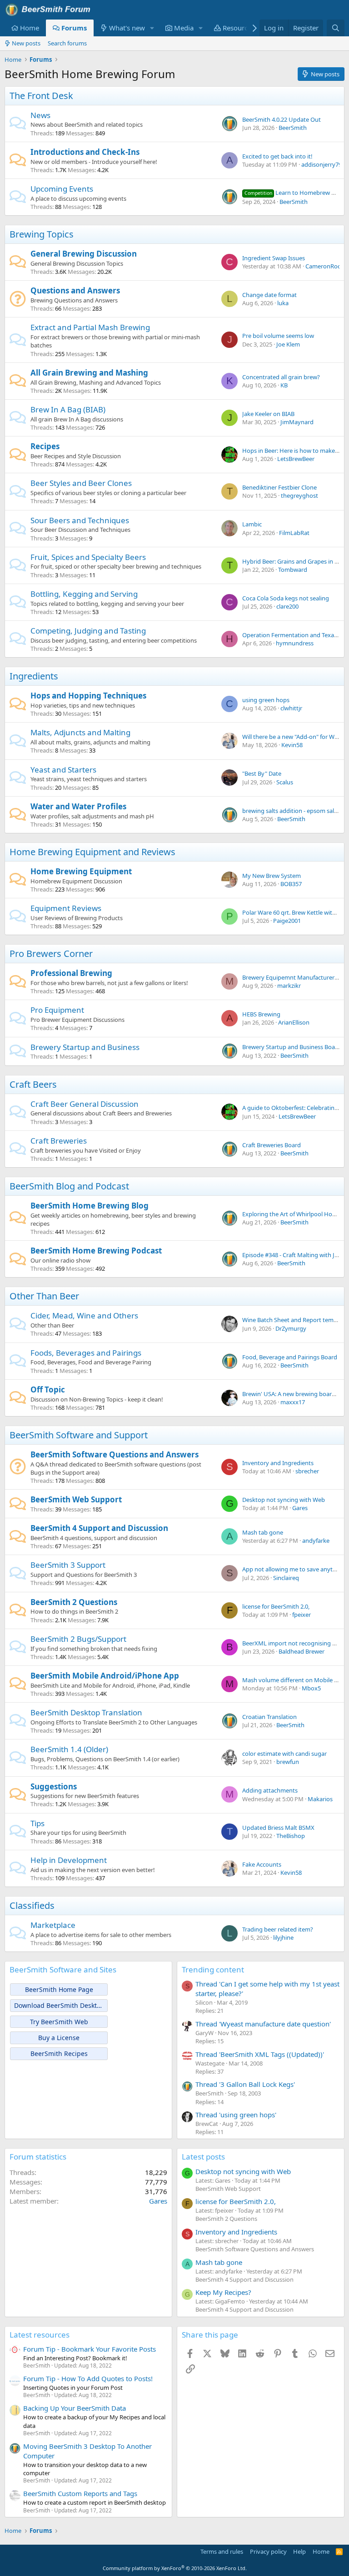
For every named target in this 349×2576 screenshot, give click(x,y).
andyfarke (316, 1541)
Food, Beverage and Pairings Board (290, 1357)
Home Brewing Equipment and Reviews (92, 852)
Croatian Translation (269, 1717)
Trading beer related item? (278, 1929)
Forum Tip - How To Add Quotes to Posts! (88, 2378)
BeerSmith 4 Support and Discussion (99, 1528)
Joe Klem (288, 344)
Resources (239, 28)
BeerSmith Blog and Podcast (69, 1186)
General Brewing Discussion (84, 254)
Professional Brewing (71, 973)
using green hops (266, 700)
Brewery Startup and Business (85, 1047)
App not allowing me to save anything (294, 1569)
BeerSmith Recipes (59, 2053)
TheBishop (291, 1836)
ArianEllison (294, 1022)
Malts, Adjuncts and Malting (80, 732)
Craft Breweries (59, 1141)
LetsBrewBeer (296, 459)
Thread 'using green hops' (236, 2115)
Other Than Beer (44, 1296)
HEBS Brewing (261, 1014)
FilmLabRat (294, 533)
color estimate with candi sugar (284, 1754)
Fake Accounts (262, 1864)
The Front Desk (41, 96)
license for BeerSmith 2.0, (276, 1606)
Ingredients (34, 676)
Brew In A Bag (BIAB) (68, 409)
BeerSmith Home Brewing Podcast (96, 1251)
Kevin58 (292, 745)
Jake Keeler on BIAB (268, 414)
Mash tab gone (263, 1532)
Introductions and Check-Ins (85, 152)
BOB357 (291, 884)
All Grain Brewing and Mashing (89, 373)
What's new (127, 28)
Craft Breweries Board (272, 1145)
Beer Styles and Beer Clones (81, 483)
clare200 (287, 606)
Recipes (45, 446)
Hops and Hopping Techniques (88, 696)
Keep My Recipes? (223, 2292)
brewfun (288, 1762)
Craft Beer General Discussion (85, 1104)
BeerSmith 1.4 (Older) (69, 1749)
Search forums (67, 43)
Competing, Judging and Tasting (88, 631)
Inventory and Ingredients (278, 1463)
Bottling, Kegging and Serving (84, 594)
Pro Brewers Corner (51, 954)
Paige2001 (287, 921)
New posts (26, 43)
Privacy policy (268, 2551)
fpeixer (302, 1615)
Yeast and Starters (63, 770)
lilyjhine (283, 1937)
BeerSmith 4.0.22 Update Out (282, 119)
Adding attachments (270, 1790)
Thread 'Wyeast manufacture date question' (263, 2024)
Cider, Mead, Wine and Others (84, 1315)
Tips (37, 1823)
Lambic (252, 524)
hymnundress (295, 643)
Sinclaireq (286, 1578)
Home (30, 28)
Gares (300, 1508)
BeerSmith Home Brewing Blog (90, 1206)
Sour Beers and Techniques (80, 520)
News (40, 115)
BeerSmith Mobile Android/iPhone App (105, 1676)
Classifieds (32, 1905)
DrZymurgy (291, 1328)
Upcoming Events (62, 189)
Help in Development (69, 1860)
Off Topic (48, 1390)
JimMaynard (297, 422)
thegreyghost (299, 495)
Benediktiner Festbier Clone (279, 487)
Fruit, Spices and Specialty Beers (88, 557)
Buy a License (59, 2038)
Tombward (293, 570)
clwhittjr (291, 708)
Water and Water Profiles (78, 806)
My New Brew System (272, 876)
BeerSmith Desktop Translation (86, 1712)
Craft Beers (33, 1084)
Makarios (320, 1799)
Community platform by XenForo (175, 2568)
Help (299, 2551)
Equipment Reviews (66, 908)
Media (184, 28)
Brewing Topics (42, 234)
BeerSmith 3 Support (68, 1565)
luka (283, 303)
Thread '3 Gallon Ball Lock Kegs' (245, 2084)
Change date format (269, 295)
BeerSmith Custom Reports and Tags (80, 2493)
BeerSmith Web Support (76, 1499)
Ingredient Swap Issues (274, 258)
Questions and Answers (75, 290)
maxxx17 (293, 1402)
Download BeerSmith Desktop (59, 2005)
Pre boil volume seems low (278, 336)
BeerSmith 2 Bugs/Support (78, 1639)
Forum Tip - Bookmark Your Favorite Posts (90, 2349)
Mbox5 (311, 1688)
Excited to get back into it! (277, 156)
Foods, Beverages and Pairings (86, 1353)
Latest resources (40, 2335)
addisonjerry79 (322, 164)
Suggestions (54, 1786)
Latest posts (203, 2157)
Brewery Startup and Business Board (292, 1047)
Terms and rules (222, 2551)
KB (284, 385)
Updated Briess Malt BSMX (278, 1828)
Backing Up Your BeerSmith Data (75, 2408)
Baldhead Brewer (302, 1651)
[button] (152, 28)
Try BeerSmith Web (59, 2022)
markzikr (289, 986)
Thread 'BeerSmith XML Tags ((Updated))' (260, 2054)
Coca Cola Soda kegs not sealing (286, 598)
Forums (74, 28)
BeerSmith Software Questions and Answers (115, 1454)
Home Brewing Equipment (81, 871)
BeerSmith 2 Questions (74, 1602)
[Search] (336, 28)
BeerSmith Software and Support (79, 1435)
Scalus (285, 782)
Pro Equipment (57, 1010)
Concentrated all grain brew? (281, 377)
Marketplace (53, 1925)
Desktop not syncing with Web (284, 1500)
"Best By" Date (262, 773)
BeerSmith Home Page (59, 1989)
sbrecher (307, 1471)
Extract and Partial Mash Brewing (90, 327)
